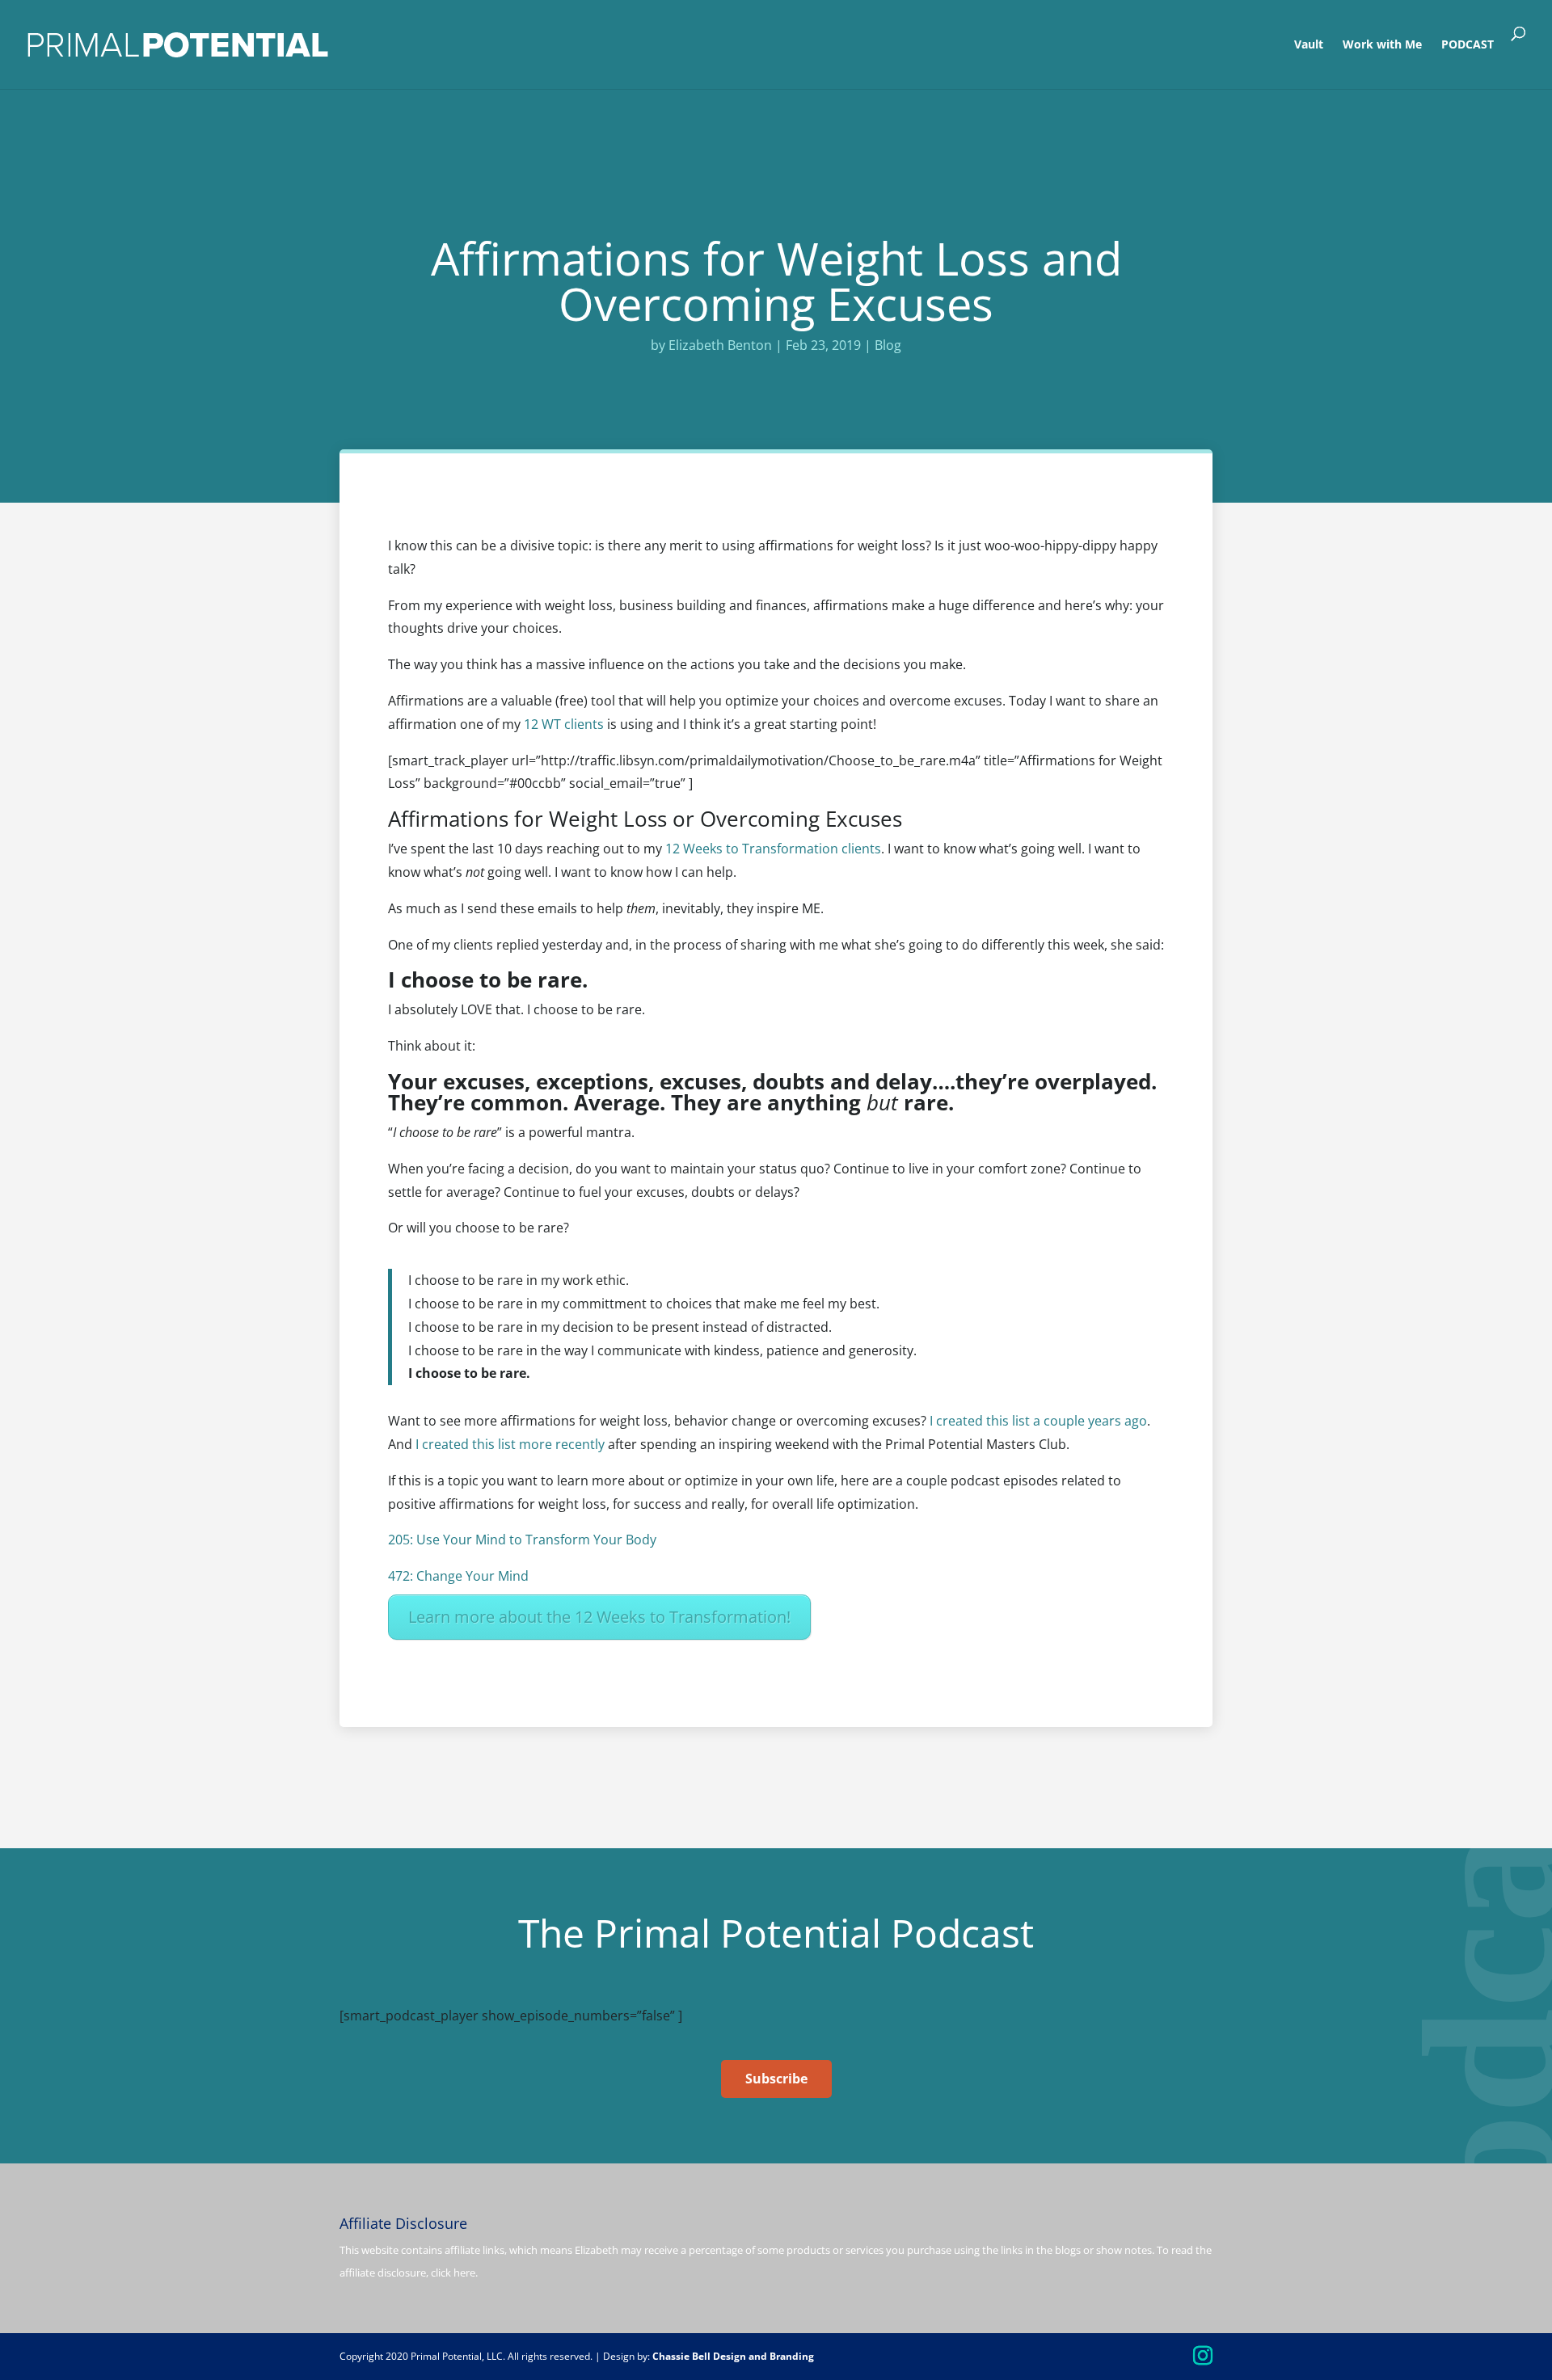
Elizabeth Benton (720, 345)
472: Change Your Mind (458, 1576)
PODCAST (1468, 45)
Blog (888, 345)
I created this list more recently (510, 1444)
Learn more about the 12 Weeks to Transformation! (599, 1617)
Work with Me (1382, 45)
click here (453, 2273)
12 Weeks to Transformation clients (773, 849)
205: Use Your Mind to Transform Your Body (522, 1540)
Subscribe (776, 2079)
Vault (1309, 45)
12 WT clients (564, 724)
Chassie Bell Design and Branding (733, 2356)
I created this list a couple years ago (1038, 1421)
